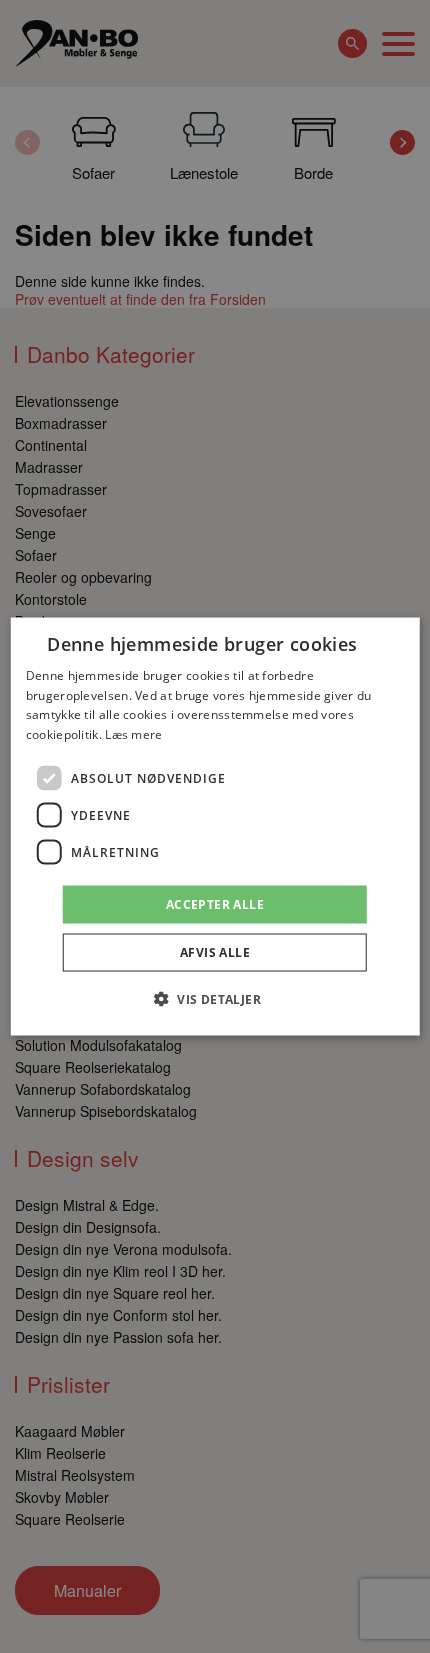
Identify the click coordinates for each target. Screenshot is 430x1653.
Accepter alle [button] (215, 904)
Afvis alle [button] (215, 952)
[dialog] (215, 826)
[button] (215, 999)
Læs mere (133, 734)
